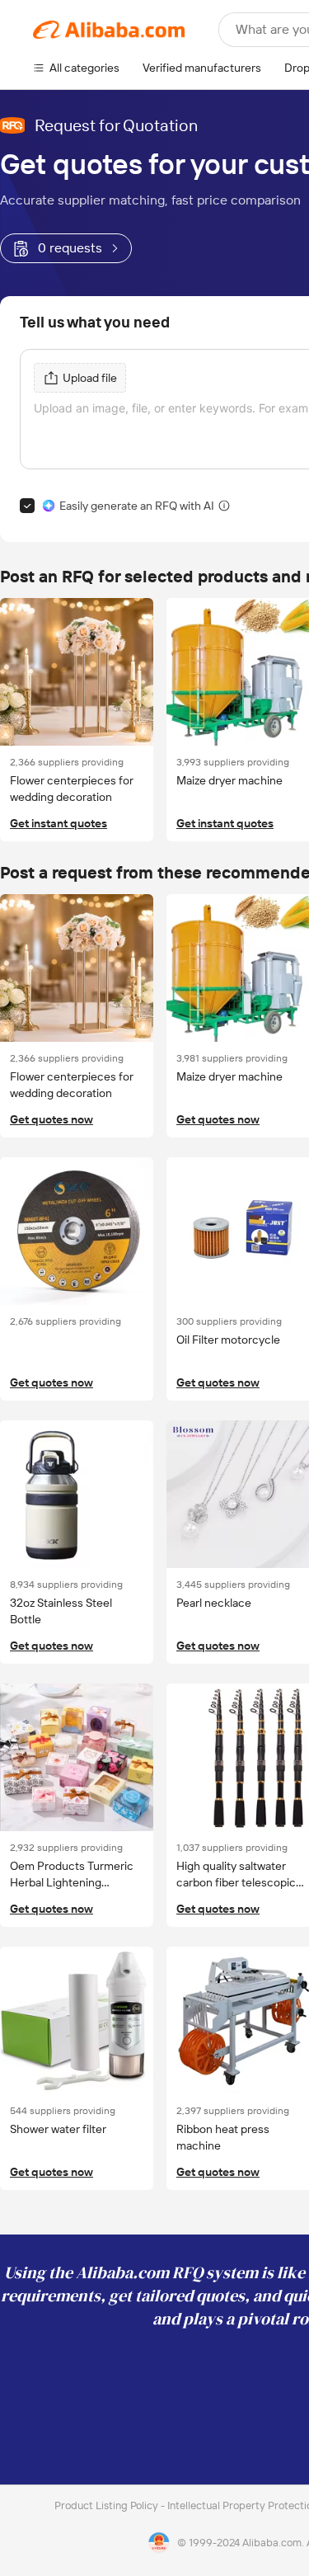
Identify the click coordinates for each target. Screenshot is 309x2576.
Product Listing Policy (108, 2505)
